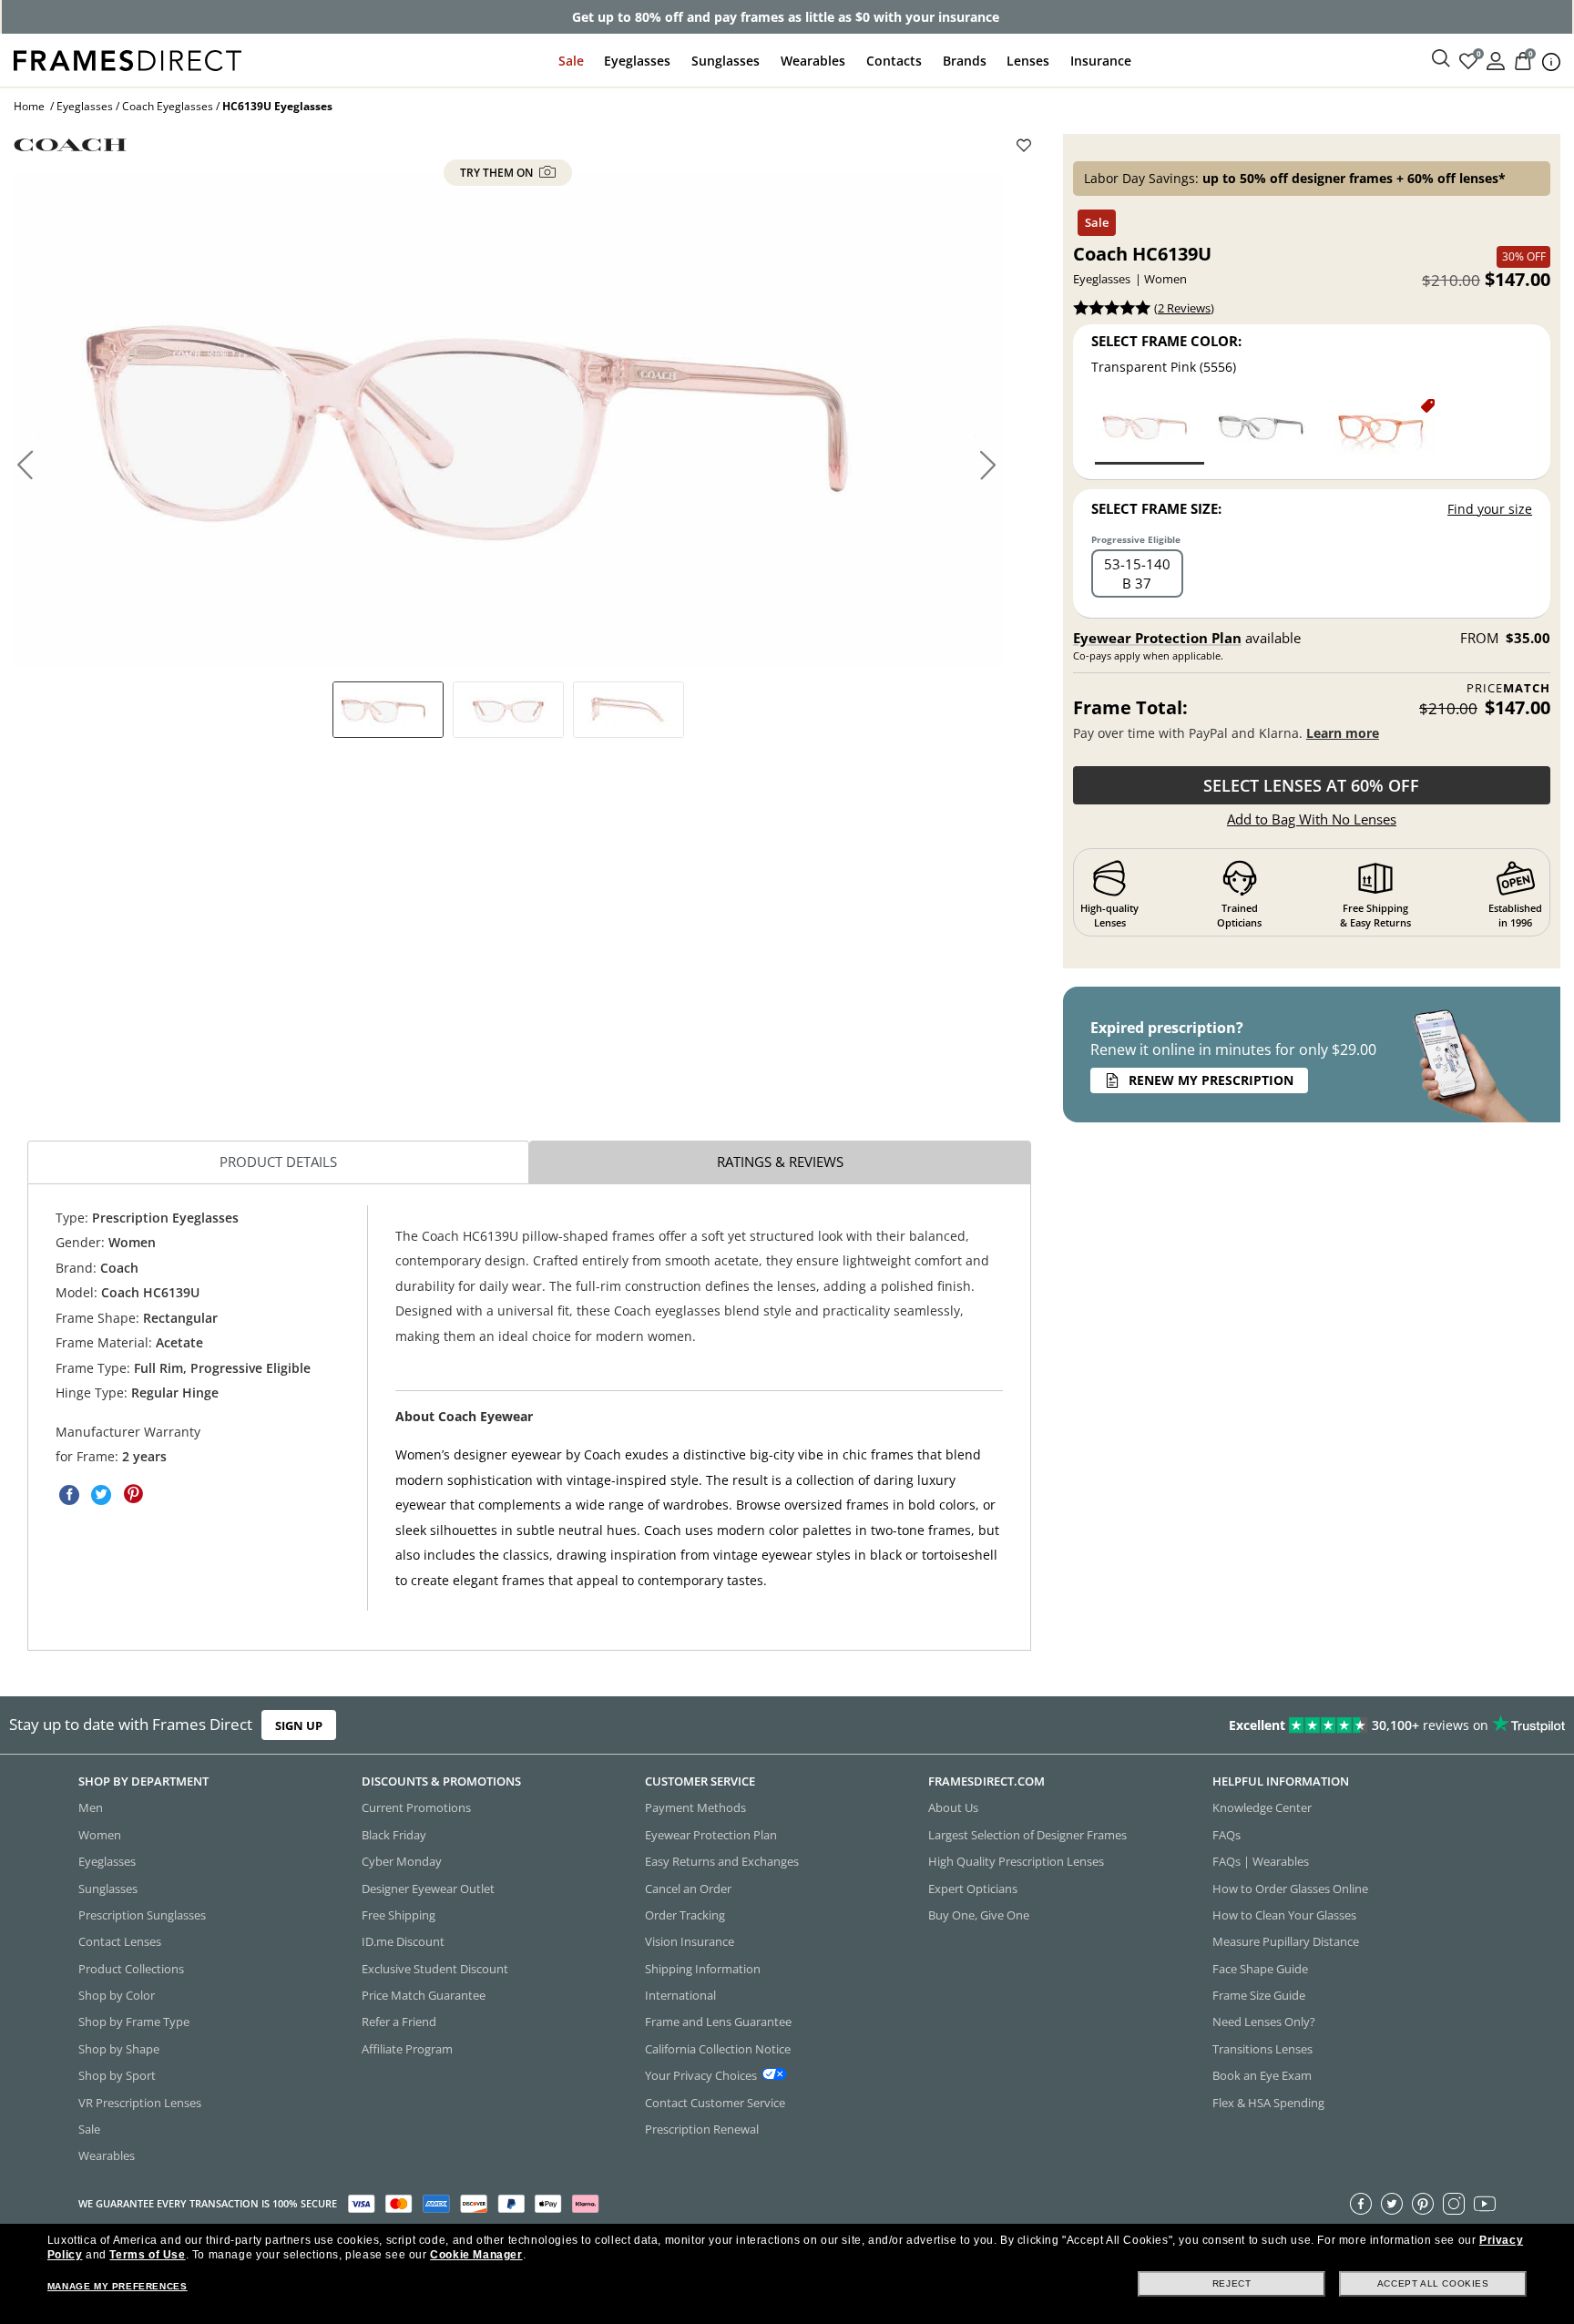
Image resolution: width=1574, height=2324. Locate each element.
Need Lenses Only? (1264, 2022)
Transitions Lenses (1262, 2049)
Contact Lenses (120, 1941)
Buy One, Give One (979, 1915)
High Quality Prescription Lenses (1016, 1861)
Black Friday (394, 1835)
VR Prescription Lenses (140, 2103)
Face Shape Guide (1260, 1969)
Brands (965, 61)
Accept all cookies (1433, 2283)
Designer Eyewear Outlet (428, 1889)
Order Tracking (685, 1915)
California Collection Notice (718, 2049)
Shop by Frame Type (134, 2022)
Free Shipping (399, 1915)
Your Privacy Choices (701, 2075)
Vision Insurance (690, 1941)
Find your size (1490, 509)
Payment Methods (695, 1807)
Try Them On (498, 173)
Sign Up (299, 1725)
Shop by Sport (117, 2075)
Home (29, 106)
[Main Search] (1441, 59)
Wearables (813, 61)
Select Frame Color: (1166, 341)
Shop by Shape (119, 2049)
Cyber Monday (402, 1861)
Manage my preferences (118, 2286)
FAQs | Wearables (1261, 1861)
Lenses (1028, 61)
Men (91, 1807)
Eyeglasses (637, 61)
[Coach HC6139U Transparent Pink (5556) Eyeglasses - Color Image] (1150, 430)
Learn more (1343, 733)
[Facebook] (1361, 2204)
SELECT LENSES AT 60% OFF (1311, 785)
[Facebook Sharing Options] (69, 1495)
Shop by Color (117, 1995)
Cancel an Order (688, 1889)
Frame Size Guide (1259, 1995)
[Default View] (388, 710)
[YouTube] (1485, 2204)
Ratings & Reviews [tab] (780, 1162)
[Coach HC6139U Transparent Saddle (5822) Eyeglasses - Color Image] (1382, 430)
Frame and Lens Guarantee (718, 2022)
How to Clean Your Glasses (1284, 1915)
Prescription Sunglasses (142, 1915)
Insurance (1101, 61)
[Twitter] (1392, 2204)
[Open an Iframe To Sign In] (1496, 60)
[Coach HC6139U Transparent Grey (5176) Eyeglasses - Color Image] (1265, 430)
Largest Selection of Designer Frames (1027, 1835)
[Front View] (508, 710)
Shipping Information (703, 1969)
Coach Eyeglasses (168, 106)
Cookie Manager (476, 2255)
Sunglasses (726, 61)
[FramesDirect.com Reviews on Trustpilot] (1241, 1725)
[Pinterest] (1423, 2204)
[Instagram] (1454, 2204)
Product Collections (131, 1969)
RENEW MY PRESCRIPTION (1211, 1080)
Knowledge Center (1262, 1807)
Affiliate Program (407, 2049)
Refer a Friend (399, 2022)
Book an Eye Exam (1262, 2075)
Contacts (894, 61)
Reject (1232, 2283)
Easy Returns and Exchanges (722, 1861)
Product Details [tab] (278, 1162)
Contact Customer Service (715, 2103)
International (680, 1995)
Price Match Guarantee (424, 1995)
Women (100, 1835)
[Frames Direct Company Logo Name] (128, 59)
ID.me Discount (403, 1941)
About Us (953, 1807)
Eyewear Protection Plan (1157, 638)
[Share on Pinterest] (133, 1495)
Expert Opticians (973, 1889)
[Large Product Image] (508, 420)
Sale (571, 61)
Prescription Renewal (702, 2129)
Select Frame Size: (1156, 508)
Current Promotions (416, 1807)
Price (1508, 688)
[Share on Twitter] (101, 1495)
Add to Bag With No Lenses (1312, 819)
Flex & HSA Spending (1268, 2103)
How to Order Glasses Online (1290, 1889)
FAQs (1226, 1835)
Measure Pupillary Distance (1286, 1941)
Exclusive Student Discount (435, 1969)
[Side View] (629, 710)
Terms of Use (147, 2255)
